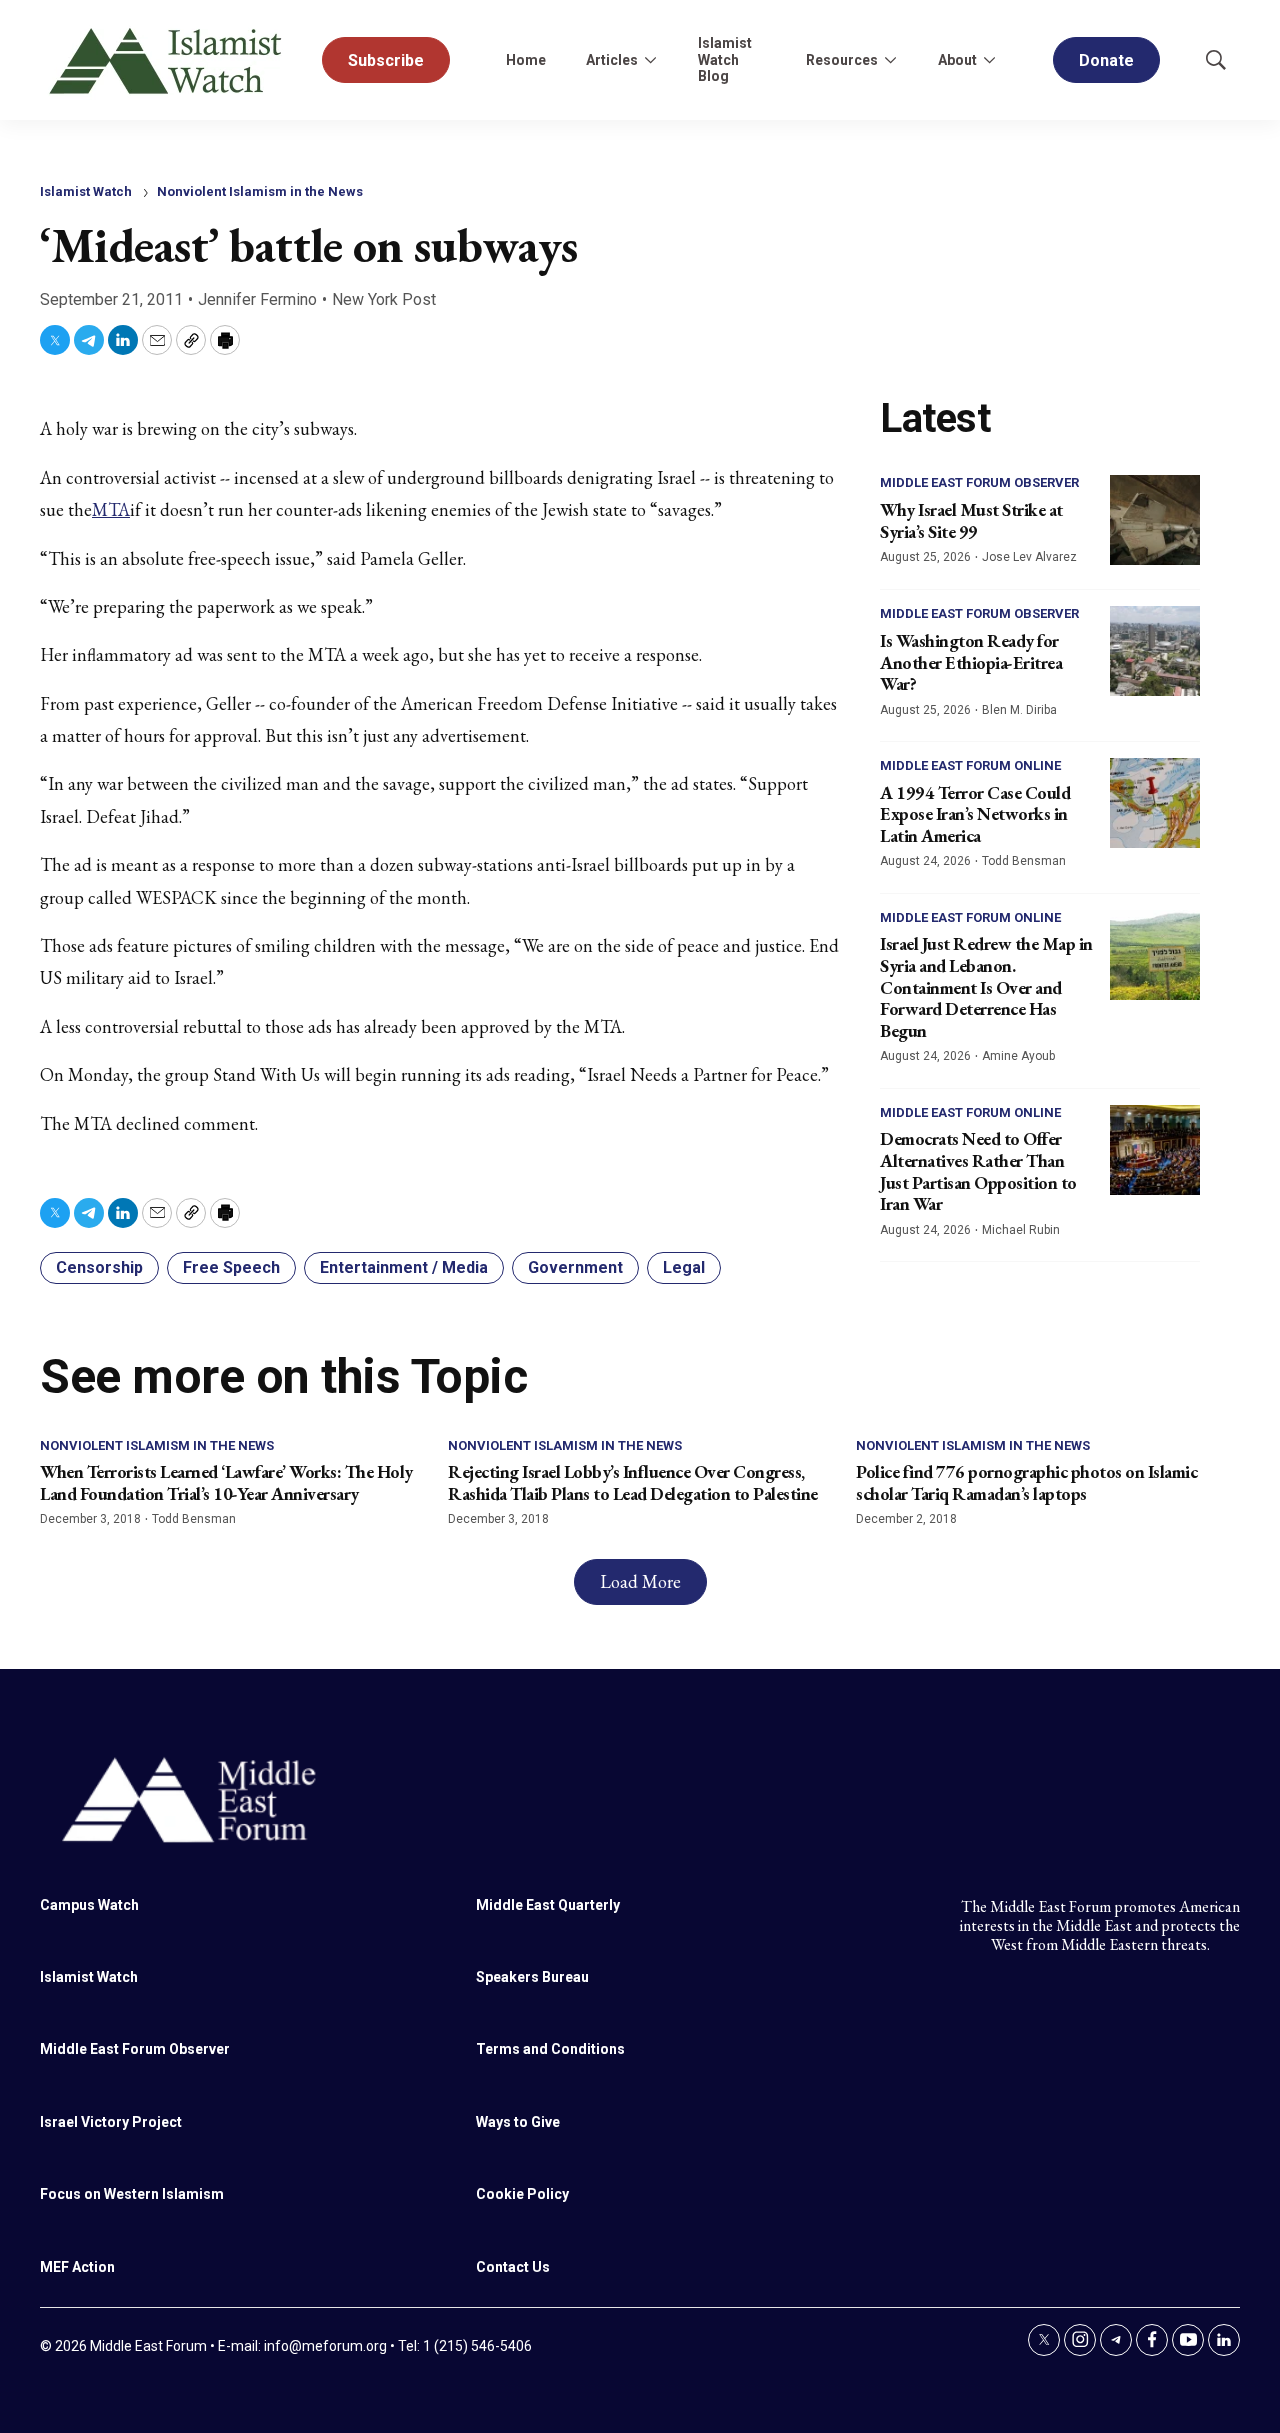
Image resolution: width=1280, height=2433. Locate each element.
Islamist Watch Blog (725, 60)
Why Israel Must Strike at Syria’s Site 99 (971, 520)
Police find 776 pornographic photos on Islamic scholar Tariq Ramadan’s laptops (1026, 1482)
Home (526, 60)
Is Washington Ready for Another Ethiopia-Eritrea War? (971, 662)
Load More (640, 1581)
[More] (650, 60)
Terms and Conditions (550, 2049)
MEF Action (77, 2267)
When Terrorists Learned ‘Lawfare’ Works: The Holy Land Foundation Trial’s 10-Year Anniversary (226, 1482)
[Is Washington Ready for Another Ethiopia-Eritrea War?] (1155, 651)
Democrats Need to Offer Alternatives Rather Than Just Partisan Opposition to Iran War (978, 1171)
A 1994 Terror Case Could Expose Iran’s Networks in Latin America (975, 814)
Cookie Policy (522, 2194)
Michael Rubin (1021, 1230)
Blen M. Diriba (1019, 710)
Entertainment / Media (404, 1267)
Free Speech (231, 1267)
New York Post (384, 299)
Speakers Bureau (532, 1977)
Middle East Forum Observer (979, 482)
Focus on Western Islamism (132, 2194)
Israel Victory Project (111, 2122)
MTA (111, 509)
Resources (842, 60)
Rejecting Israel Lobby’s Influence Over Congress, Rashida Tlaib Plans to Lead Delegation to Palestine (633, 1482)
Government (575, 1267)
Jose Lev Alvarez (1029, 557)
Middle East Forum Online (970, 765)
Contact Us (513, 2267)
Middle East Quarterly (548, 1905)
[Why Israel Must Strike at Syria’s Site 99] (1155, 520)
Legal (684, 1267)
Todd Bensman (1024, 861)
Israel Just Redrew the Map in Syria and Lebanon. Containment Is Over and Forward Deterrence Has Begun (986, 986)
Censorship (99, 1267)
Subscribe (386, 60)
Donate (1106, 60)
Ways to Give (518, 2122)
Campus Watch (89, 1905)
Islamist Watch (86, 191)
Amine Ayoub (1018, 1056)
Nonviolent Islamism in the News (260, 191)
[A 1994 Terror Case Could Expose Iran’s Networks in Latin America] (1155, 803)
